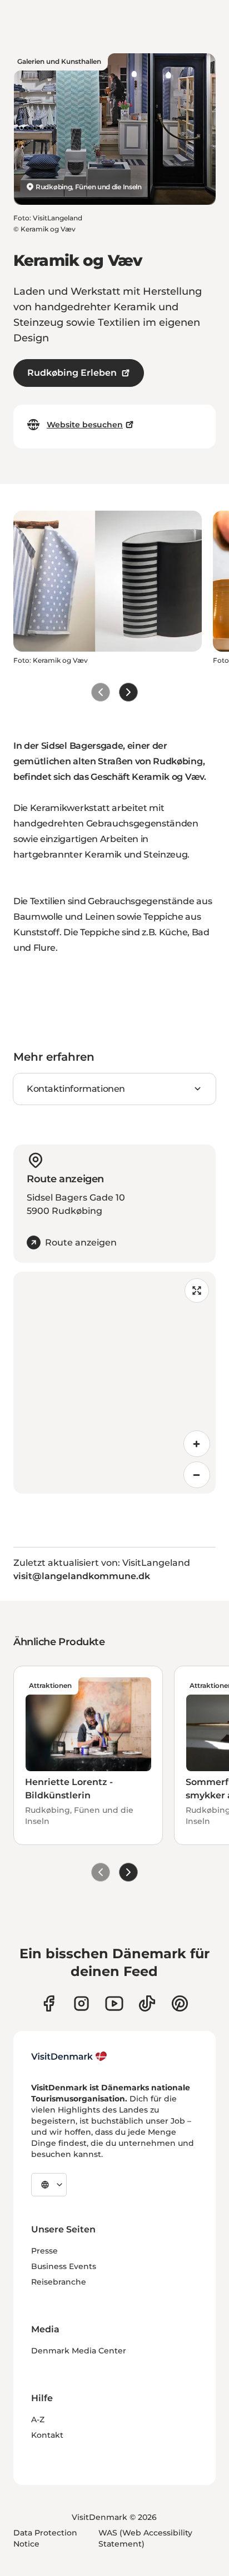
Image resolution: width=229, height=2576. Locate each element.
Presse (44, 2251)
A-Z (38, 2419)
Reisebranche (59, 2282)
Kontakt (47, 2435)
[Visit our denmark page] (49, 2003)
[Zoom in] (197, 1444)
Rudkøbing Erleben (72, 373)
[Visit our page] (81, 2003)
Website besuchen (85, 425)
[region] (114, 1383)
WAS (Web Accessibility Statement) (145, 2538)
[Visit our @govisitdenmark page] (147, 2003)
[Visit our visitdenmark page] (114, 2003)
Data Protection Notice (45, 2538)
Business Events (64, 2266)
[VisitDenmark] (69, 2056)
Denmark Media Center (79, 2351)
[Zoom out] (197, 1475)
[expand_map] (197, 1290)
